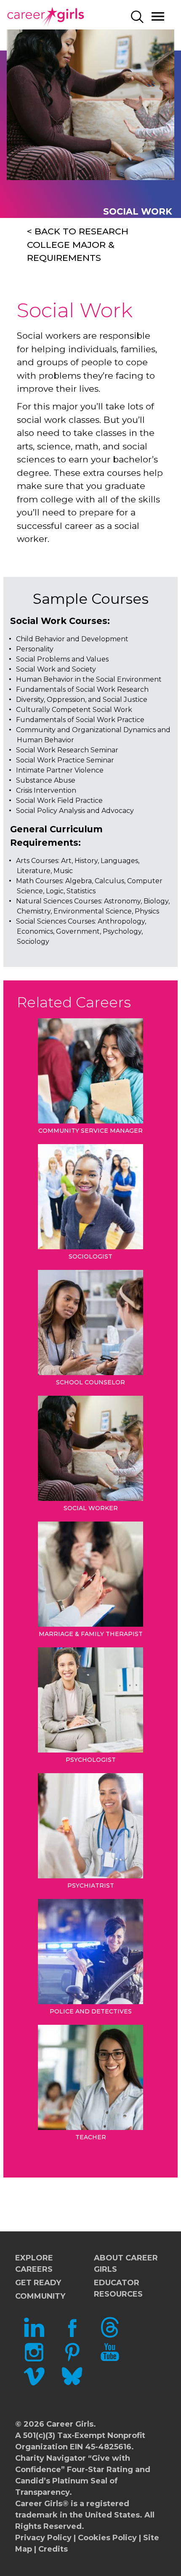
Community (40, 2296)
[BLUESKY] (72, 2384)
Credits (53, 2549)
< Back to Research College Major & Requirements (78, 244)
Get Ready (38, 2283)
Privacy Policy (43, 2538)
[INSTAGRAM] (34, 2360)
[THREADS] (110, 2335)
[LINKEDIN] (34, 2335)
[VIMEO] (34, 2384)
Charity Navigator (51, 2458)
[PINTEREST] (72, 2360)
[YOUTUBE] (110, 2360)
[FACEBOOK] (72, 2335)
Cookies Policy (107, 2538)
